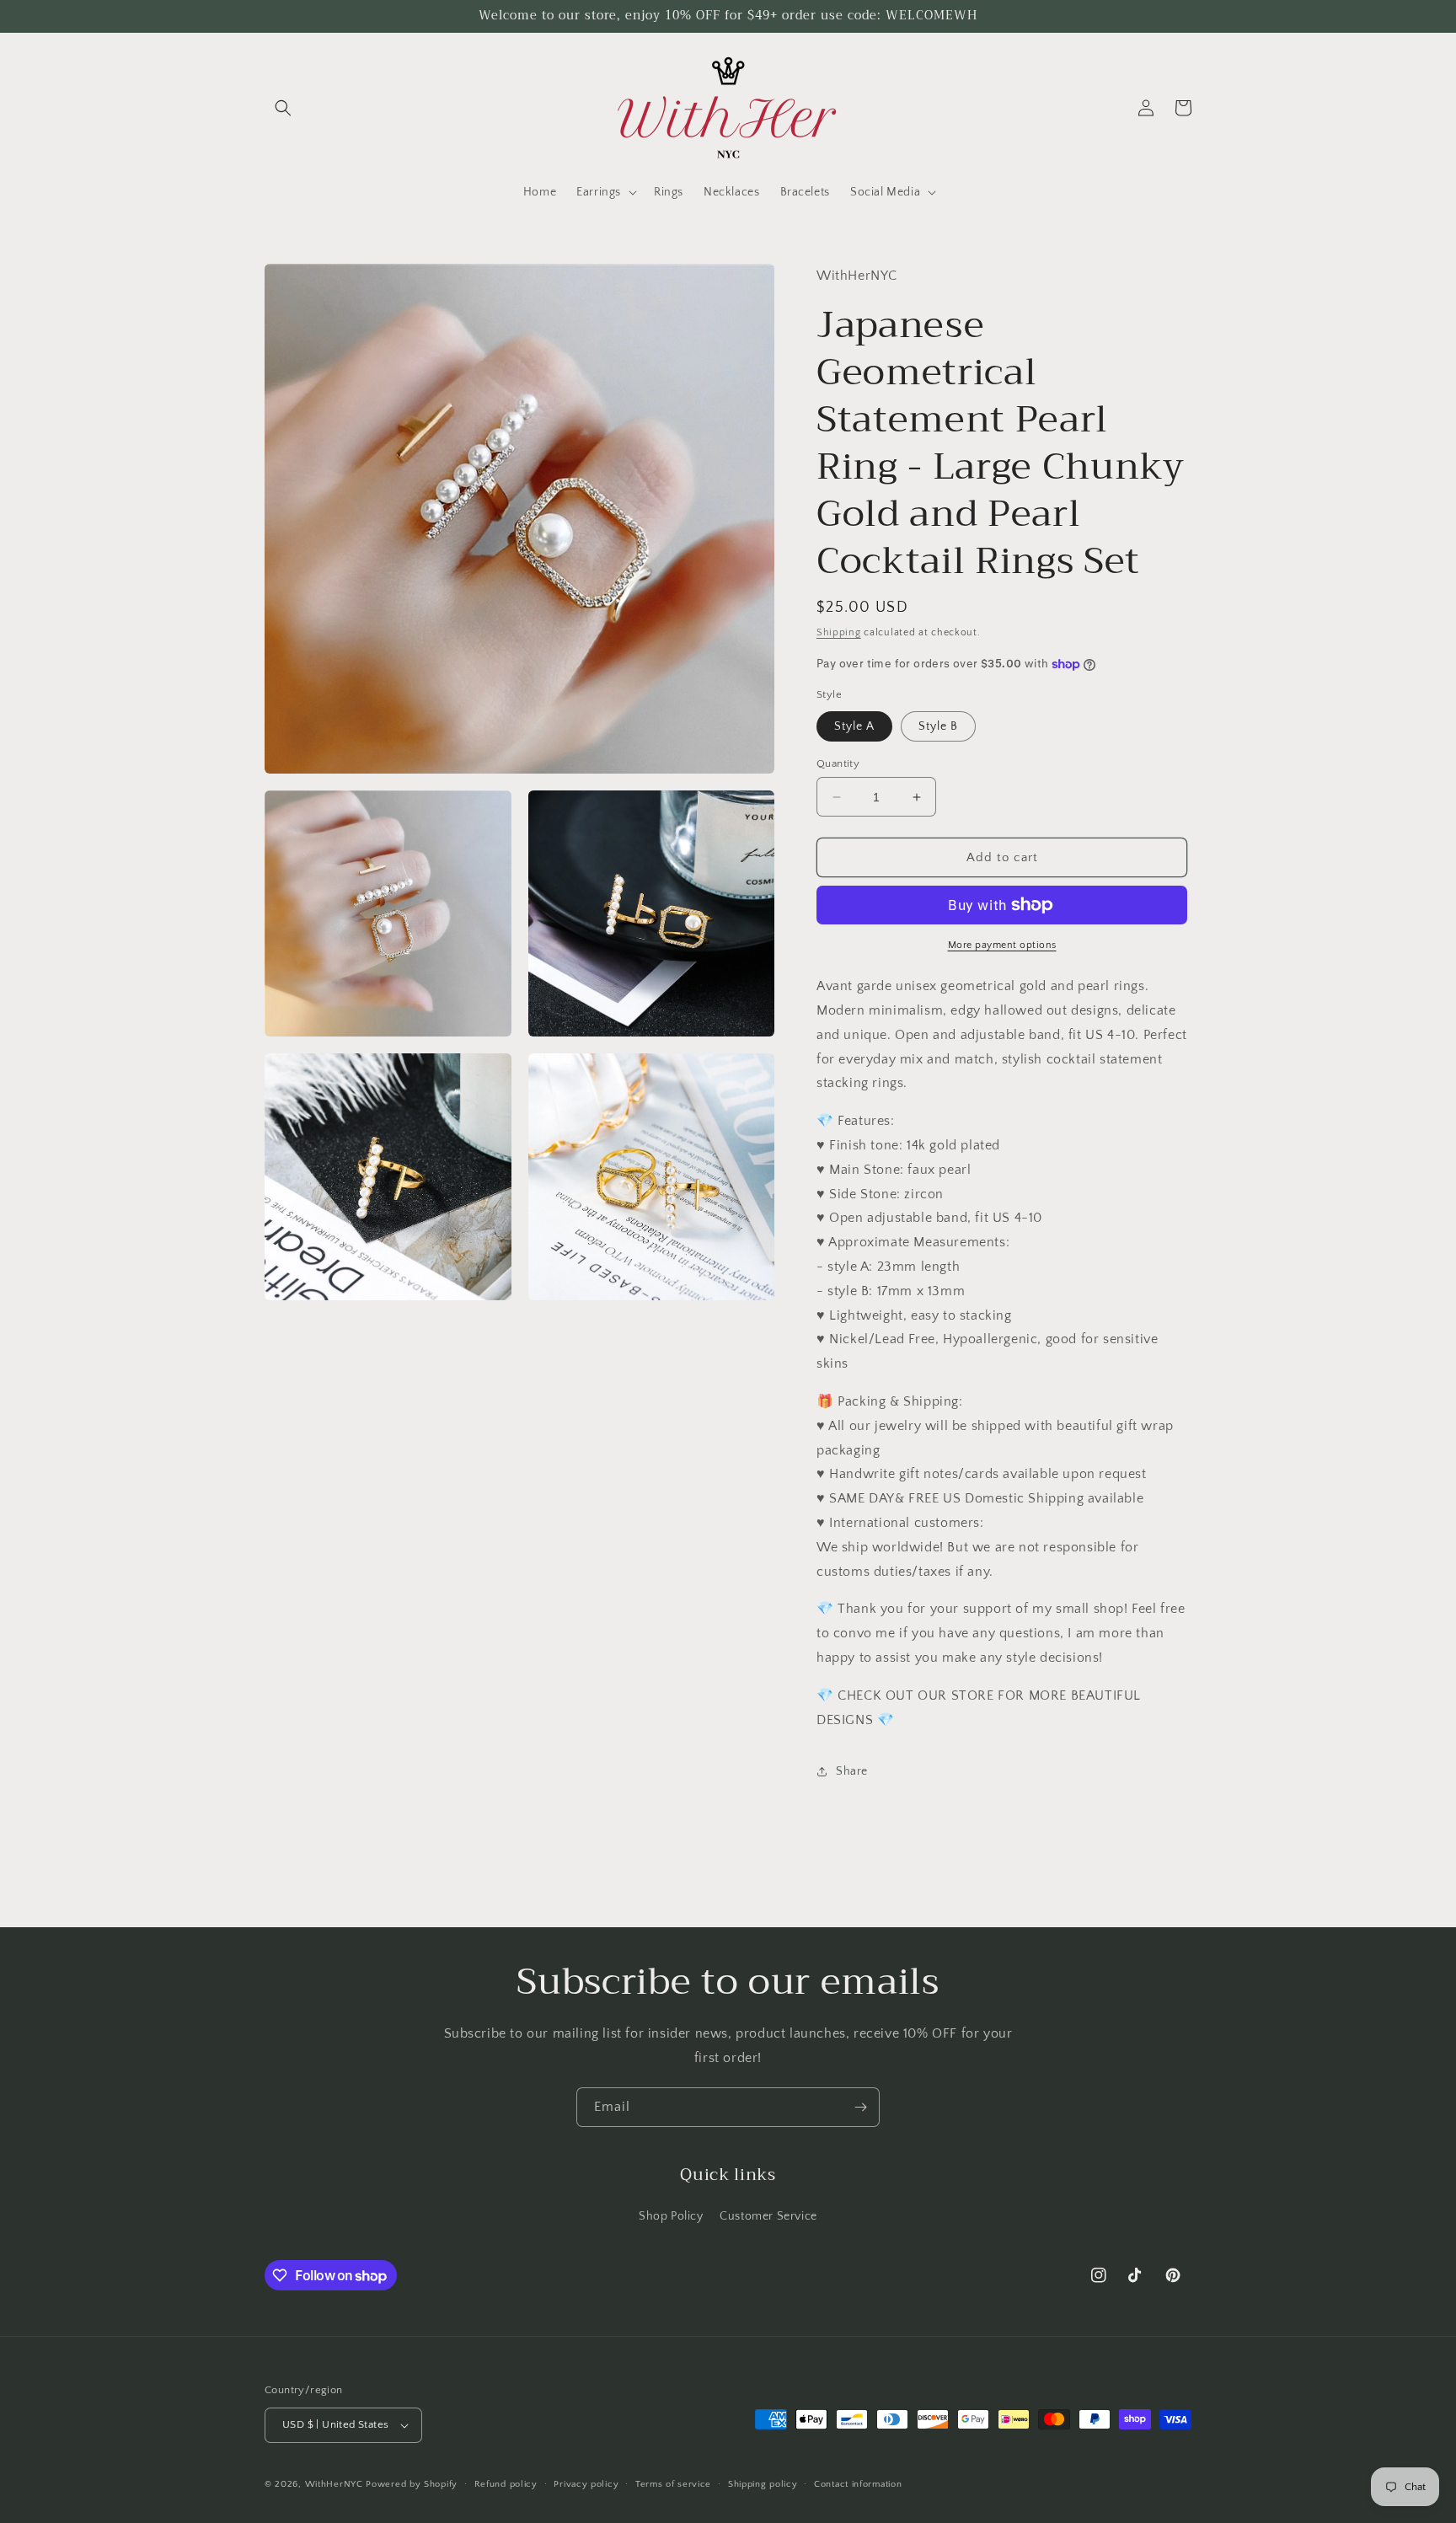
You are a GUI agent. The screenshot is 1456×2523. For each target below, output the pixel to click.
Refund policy (506, 2484)
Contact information (858, 2484)
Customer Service (768, 2216)
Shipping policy (763, 2484)
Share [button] (852, 1771)
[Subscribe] (860, 2107)
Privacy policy (586, 2484)
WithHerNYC (334, 2484)
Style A (854, 726)
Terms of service (673, 2484)
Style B (938, 726)
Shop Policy (671, 2216)
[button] (283, 108)
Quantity (838, 763)
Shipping (839, 632)
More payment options (1002, 945)
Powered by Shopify (412, 2484)
